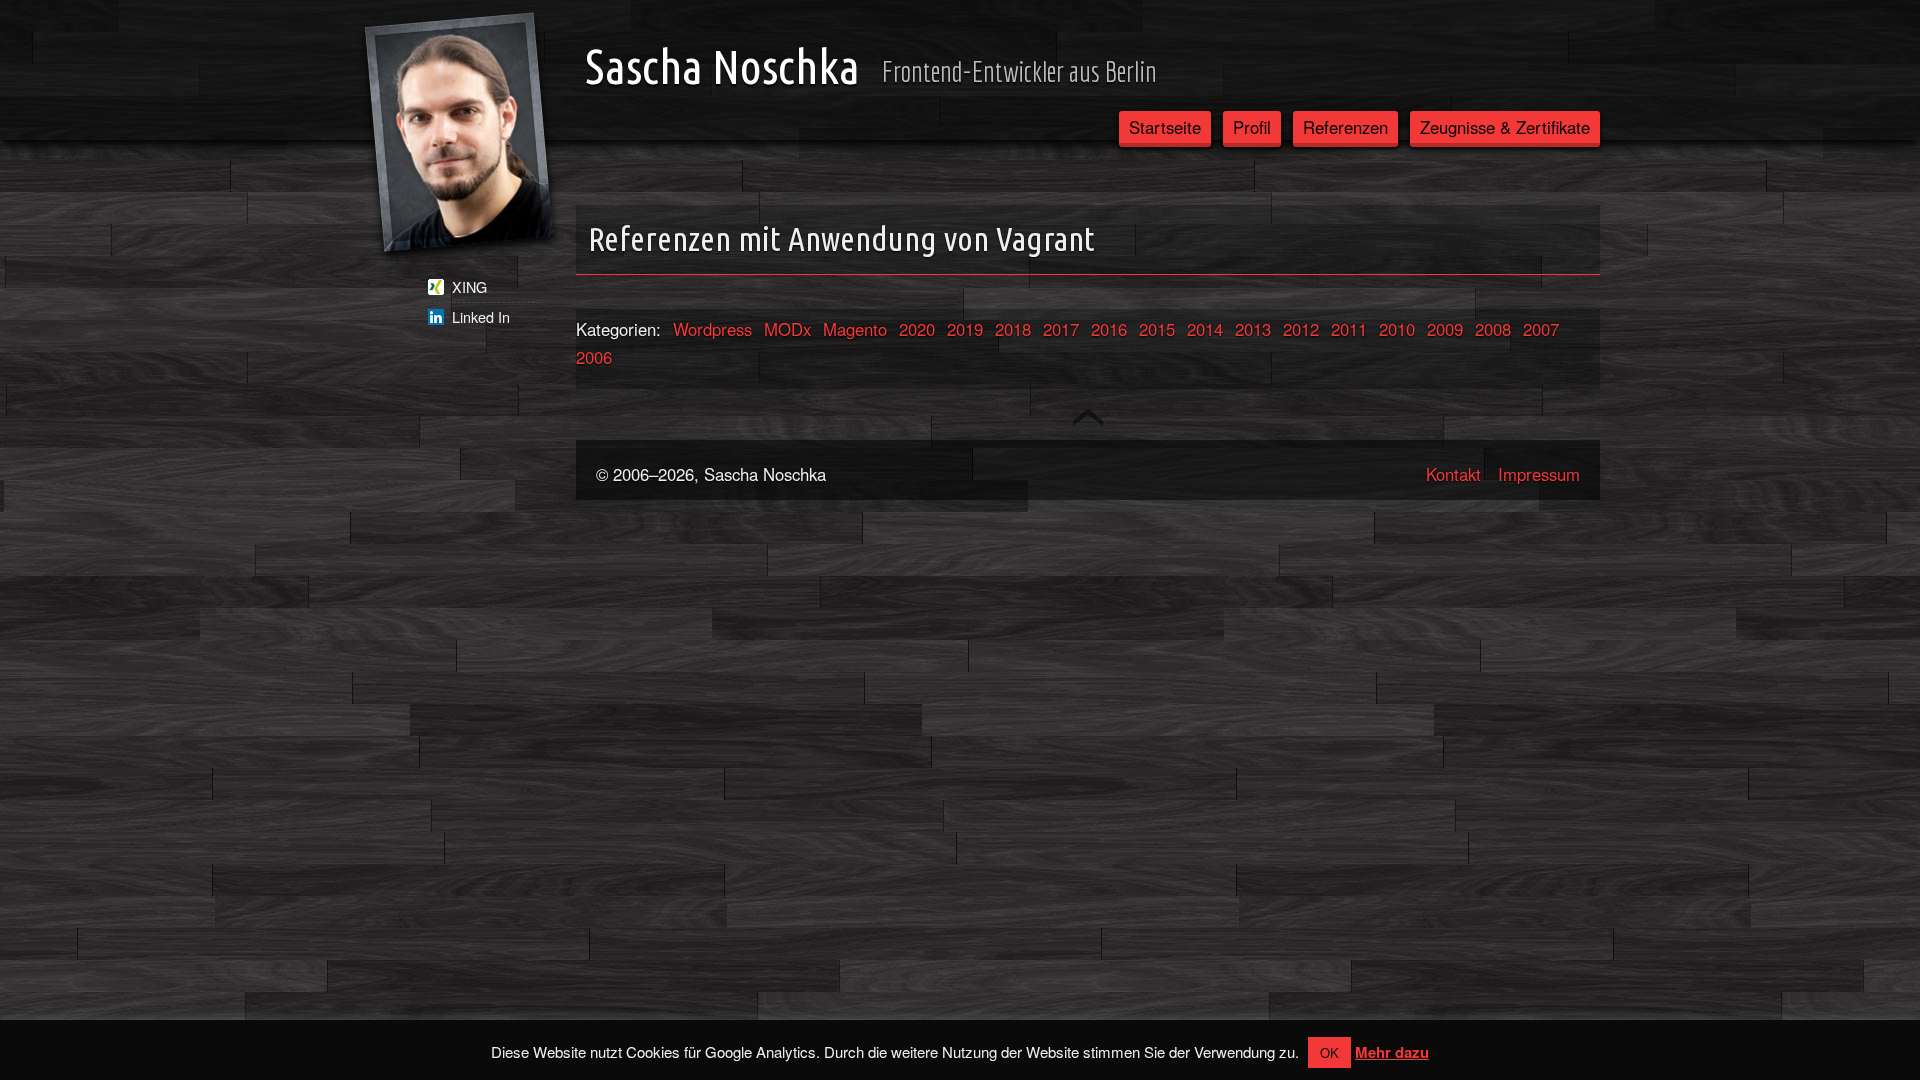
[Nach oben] (1088, 417)
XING (469, 287)
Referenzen (1345, 127)
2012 (1301, 329)
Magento (855, 329)
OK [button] (1329, 1052)
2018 (1013, 329)
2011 (1349, 329)
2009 (1445, 329)
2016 (1109, 329)
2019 (965, 329)
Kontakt (1453, 474)
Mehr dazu (1392, 1052)
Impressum (1539, 474)
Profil (1252, 127)
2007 (1541, 329)
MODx (787, 329)
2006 (594, 357)
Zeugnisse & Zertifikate (1505, 127)
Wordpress (712, 329)
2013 (1253, 329)
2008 (1493, 329)
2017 (1061, 329)
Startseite (1165, 127)
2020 (917, 329)
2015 (1157, 329)
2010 (1397, 329)
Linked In (481, 317)
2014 (1205, 329)
